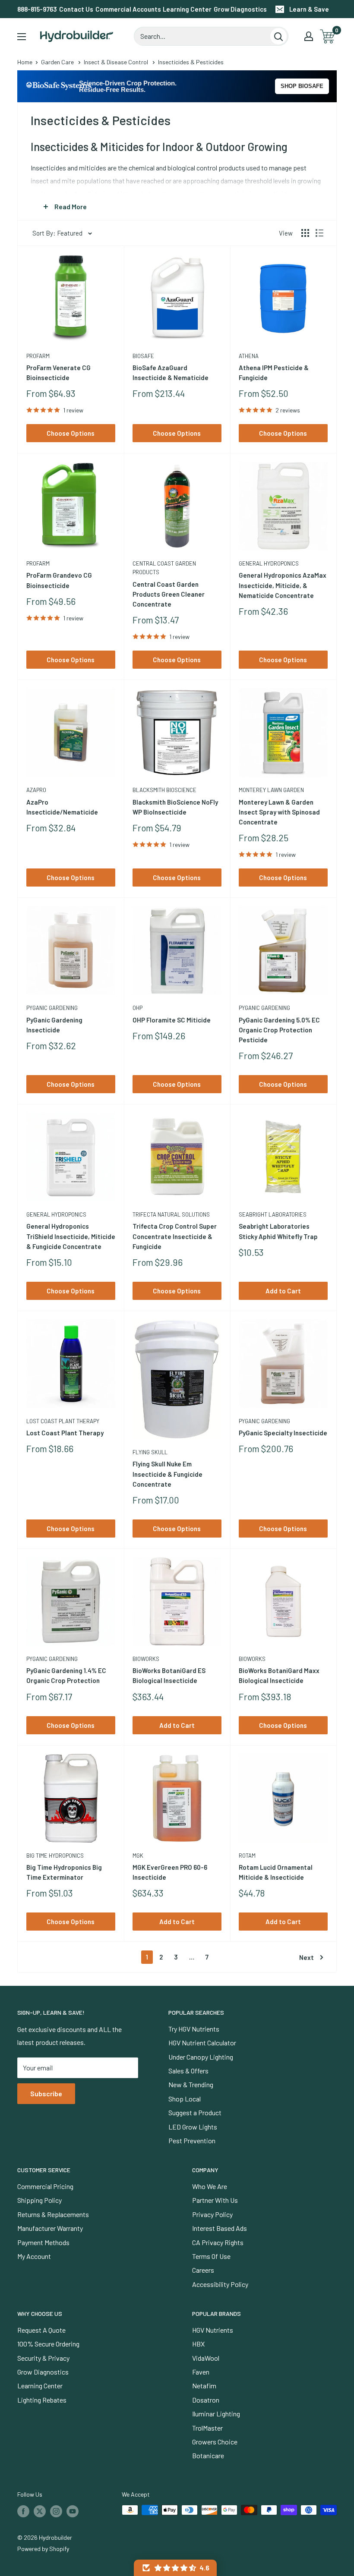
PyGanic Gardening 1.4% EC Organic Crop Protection (66, 1675)
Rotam (247, 1856)
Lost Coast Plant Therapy (63, 1421)
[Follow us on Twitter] (40, 2511)
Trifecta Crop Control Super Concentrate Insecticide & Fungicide (175, 1236)
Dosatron (206, 2400)
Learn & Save (309, 9)
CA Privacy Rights (218, 2242)
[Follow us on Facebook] (23, 2511)
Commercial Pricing (45, 2186)
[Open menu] (22, 37)
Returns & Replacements (53, 2214)
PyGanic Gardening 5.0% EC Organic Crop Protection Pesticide (279, 1030)
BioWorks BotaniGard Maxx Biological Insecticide (279, 1675)
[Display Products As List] (319, 233)
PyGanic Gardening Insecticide (54, 1025)
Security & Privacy (43, 2358)
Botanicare (208, 2455)
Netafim (204, 2386)
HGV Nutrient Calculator (202, 2043)
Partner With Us (215, 2200)
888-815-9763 (37, 9)
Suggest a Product (195, 2112)
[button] (175, 2568)
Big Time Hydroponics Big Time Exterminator (64, 1872)
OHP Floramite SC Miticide (172, 1020)
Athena (249, 356)
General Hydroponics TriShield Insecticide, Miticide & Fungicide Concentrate (71, 1236)
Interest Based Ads (220, 2228)
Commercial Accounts (128, 9)
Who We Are (210, 2186)
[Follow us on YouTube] (73, 2511)
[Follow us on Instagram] (56, 2511)
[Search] (278, 36)
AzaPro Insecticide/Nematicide (62, 807)
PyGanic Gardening (52, 1008)
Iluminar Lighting (216, 2414)
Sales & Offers (188, 2071)
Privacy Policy (212, 2214)
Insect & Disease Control (116, 62)
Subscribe (46, 2093)
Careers (203, 2270)
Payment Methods (43, 2242)
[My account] (309, 36)
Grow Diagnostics (240, 9)
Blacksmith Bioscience (164, 790)
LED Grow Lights (193, 2127)
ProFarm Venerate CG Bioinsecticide (58, 373)
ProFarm (38, 356)
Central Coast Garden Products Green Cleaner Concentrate (169, 594)
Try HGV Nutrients (194, 2029)
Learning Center (187, 9)
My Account (34, 2256)
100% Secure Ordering (48, 2344)
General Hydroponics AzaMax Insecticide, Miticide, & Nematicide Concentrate (283, 585)
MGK (138, 1856)
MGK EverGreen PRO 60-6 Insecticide (170, 1872)
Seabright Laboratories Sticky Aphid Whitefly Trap (278, 1231)
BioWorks (146, 1659)
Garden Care (57, 62)
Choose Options (71, 433)
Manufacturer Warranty (50, 2228)
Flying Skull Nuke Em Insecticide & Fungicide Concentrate (168, 1474)
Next (307, 1957)
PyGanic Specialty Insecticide (283, 1433)
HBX (198, 2344)
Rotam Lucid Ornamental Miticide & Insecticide (276, 1872)
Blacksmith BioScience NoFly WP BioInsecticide (175, 807)
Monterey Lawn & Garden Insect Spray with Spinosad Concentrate (279, 812)
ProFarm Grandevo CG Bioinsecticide (59, 580)
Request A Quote (41, 2330)
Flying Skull (150, 1452)
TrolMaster (207, 2428)
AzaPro (36, 790)
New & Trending (191, 2084)
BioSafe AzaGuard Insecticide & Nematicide (171, 373)
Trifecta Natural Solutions (171, 1214)
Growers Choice (215, 2442)
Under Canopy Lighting (201, 2057)
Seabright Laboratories (273, 1214)
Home (25, 62)
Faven (201, 2372)
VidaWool (206, 2358)
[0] (328, 36)
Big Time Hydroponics (55, 1856)
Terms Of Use (211, 2256)
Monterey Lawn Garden (271, 790)
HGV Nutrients (213, 2330)
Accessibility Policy (220, 2284)
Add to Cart (283, 1291)
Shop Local (185, 2099)
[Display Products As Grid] (305, 233)
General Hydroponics (269, 563)
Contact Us (76, 9)
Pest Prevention (192, 2140)
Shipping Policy (40, 2200)
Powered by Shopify (43, 2549)
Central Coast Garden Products (164, 568)
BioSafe (143, 356)
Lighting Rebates (42, 2400)
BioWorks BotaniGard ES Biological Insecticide (169, 1675)
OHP (137, 1008)
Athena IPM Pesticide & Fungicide (274, 373)
